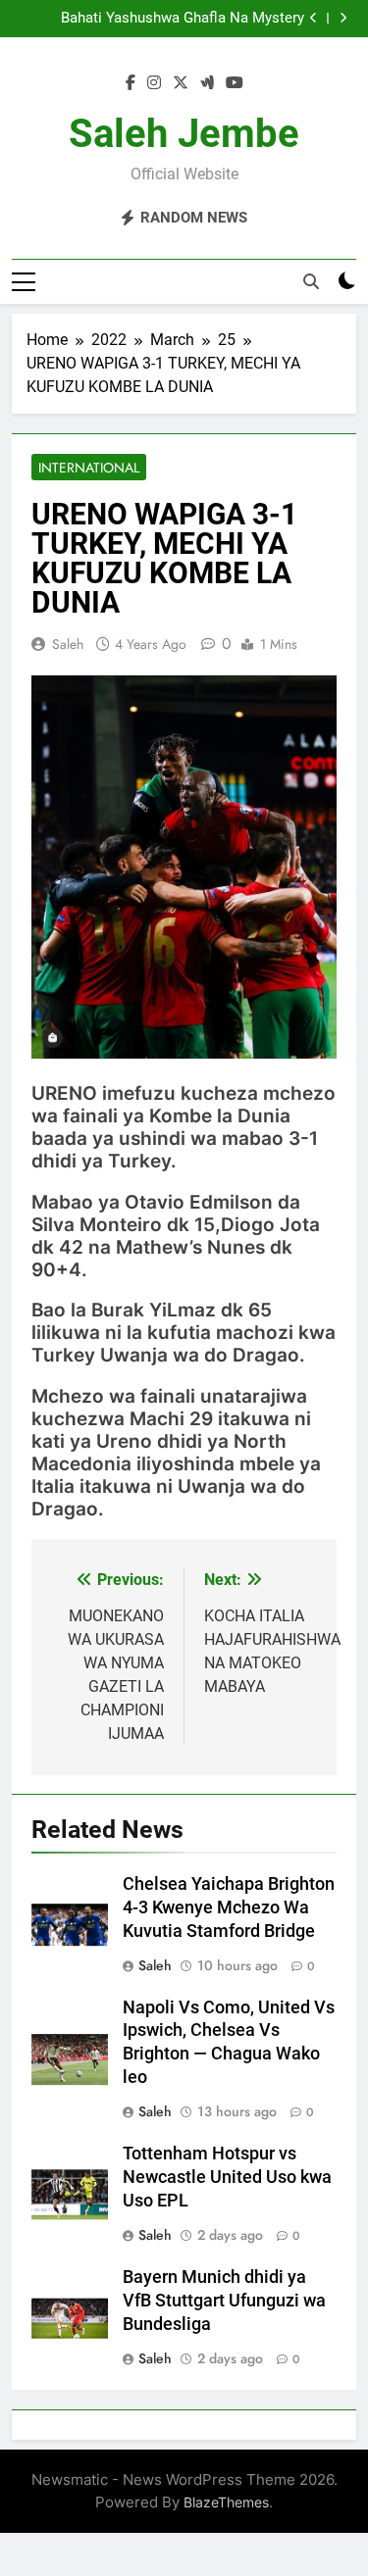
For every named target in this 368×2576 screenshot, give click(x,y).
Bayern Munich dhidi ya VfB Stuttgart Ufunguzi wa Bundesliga (224, 2301)
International (89, 468)
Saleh (68, 644)
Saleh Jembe (184, 134)
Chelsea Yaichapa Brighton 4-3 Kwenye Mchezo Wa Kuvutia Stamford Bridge (229, 1907)
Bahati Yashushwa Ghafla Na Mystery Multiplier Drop (183, 19)
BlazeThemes (226, 2502)
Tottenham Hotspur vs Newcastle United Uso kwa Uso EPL (227, 2177)
